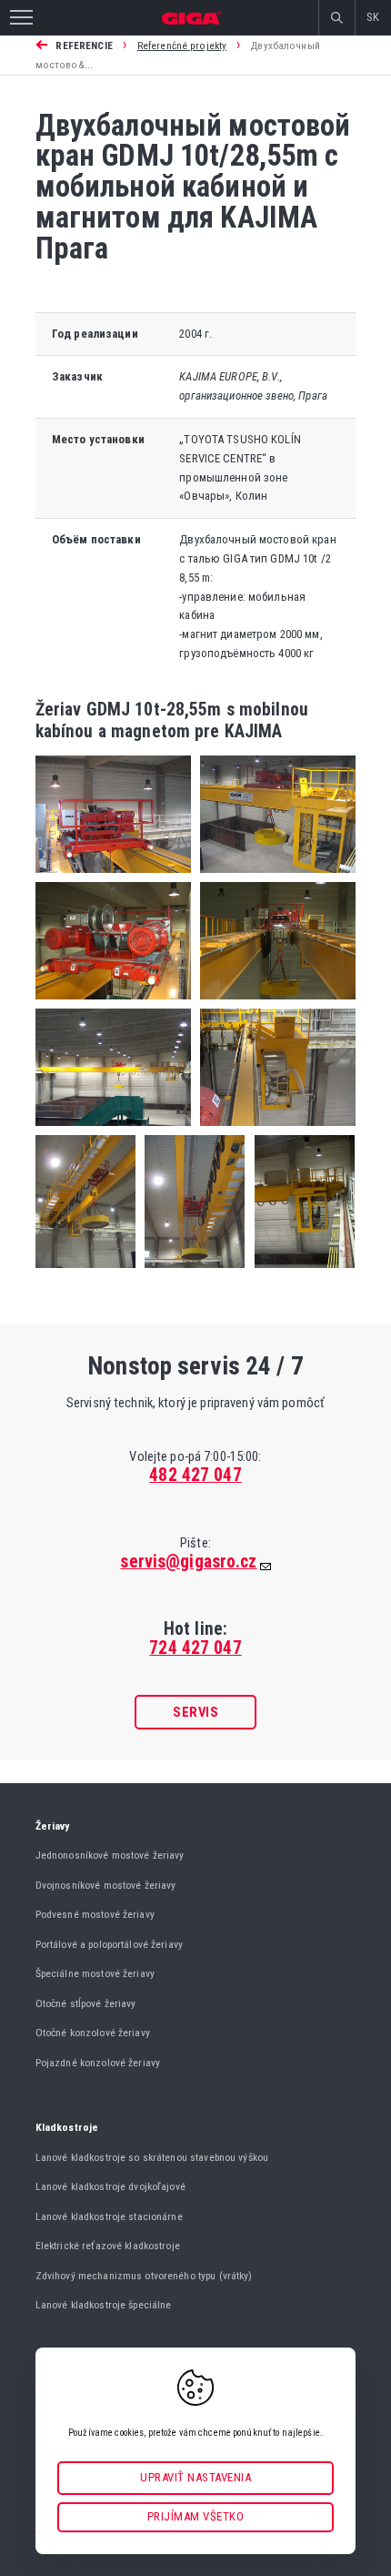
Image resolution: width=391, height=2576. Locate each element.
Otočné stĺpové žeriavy (86, 2003)
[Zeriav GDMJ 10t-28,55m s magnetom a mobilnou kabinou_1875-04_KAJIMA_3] (113, 1004)
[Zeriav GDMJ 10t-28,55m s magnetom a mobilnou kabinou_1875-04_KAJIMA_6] (273, 1131)
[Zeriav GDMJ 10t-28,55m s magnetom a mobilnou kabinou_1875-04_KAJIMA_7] (85, 1273)
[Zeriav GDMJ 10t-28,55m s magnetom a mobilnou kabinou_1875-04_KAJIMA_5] (113, 1131)
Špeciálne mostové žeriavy (95, 1973)
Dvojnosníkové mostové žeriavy (106, 1885)
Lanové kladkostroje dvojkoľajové (110, 2186)
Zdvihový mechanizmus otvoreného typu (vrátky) (144, 2276)
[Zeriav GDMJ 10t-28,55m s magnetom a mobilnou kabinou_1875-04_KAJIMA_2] (273, 878)
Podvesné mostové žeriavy (95, 1914)
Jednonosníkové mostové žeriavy (110, 1855)
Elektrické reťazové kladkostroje (108, 2246)
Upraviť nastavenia (195, 2477)
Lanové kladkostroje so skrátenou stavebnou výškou (152, 2157)
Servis (195, 1712)
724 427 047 (195, 1648)
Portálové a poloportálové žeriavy (109, 1944)
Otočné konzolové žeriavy (93, 2033)
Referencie (84, 46)
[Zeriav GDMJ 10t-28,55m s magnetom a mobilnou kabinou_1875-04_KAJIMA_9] (300, 1273)
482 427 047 (195, 1475)
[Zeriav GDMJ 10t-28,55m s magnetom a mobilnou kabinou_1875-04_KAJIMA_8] (190, 1273)
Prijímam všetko (196, 2516)
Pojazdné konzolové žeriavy (98, 2063)
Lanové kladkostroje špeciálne (104, 2305)
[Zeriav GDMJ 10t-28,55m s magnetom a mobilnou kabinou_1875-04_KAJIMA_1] (113, 878)
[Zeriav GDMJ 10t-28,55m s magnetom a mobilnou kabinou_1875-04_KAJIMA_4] (273, 1004)
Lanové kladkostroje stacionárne (109, 2216)
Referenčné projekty (182, 46)
